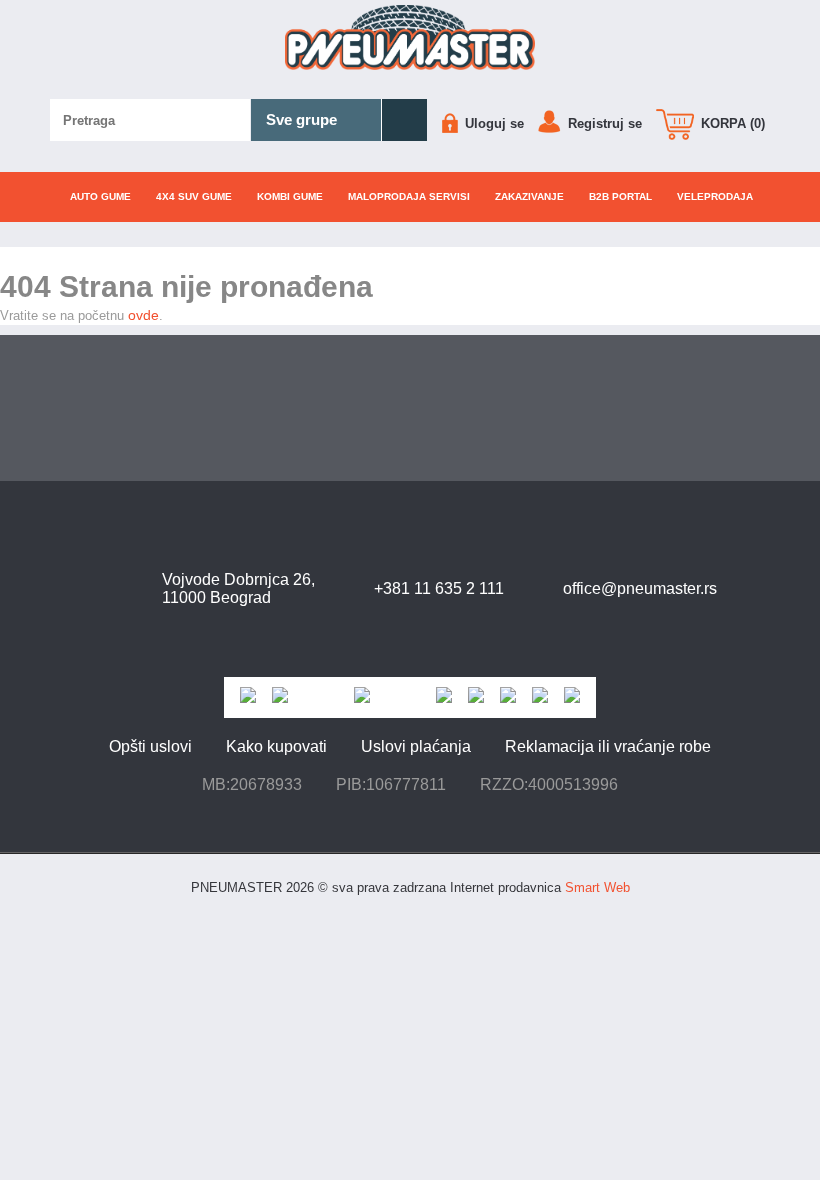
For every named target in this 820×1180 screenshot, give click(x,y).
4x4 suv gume (194, 196)
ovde (143, 315)
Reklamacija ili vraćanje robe (608, 746)
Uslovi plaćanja (416, 746)
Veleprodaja (715, 196)
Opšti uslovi (150, 746)
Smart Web (597, 887)
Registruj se (603, 123)
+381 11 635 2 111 (439, 588)
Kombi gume (290, 196)
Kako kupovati (276, 746)
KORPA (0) (731, 123)
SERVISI (409, 196)
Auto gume (100, 196)
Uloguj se (492, 123)
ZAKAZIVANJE (529, 196)
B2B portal (620, 196)
